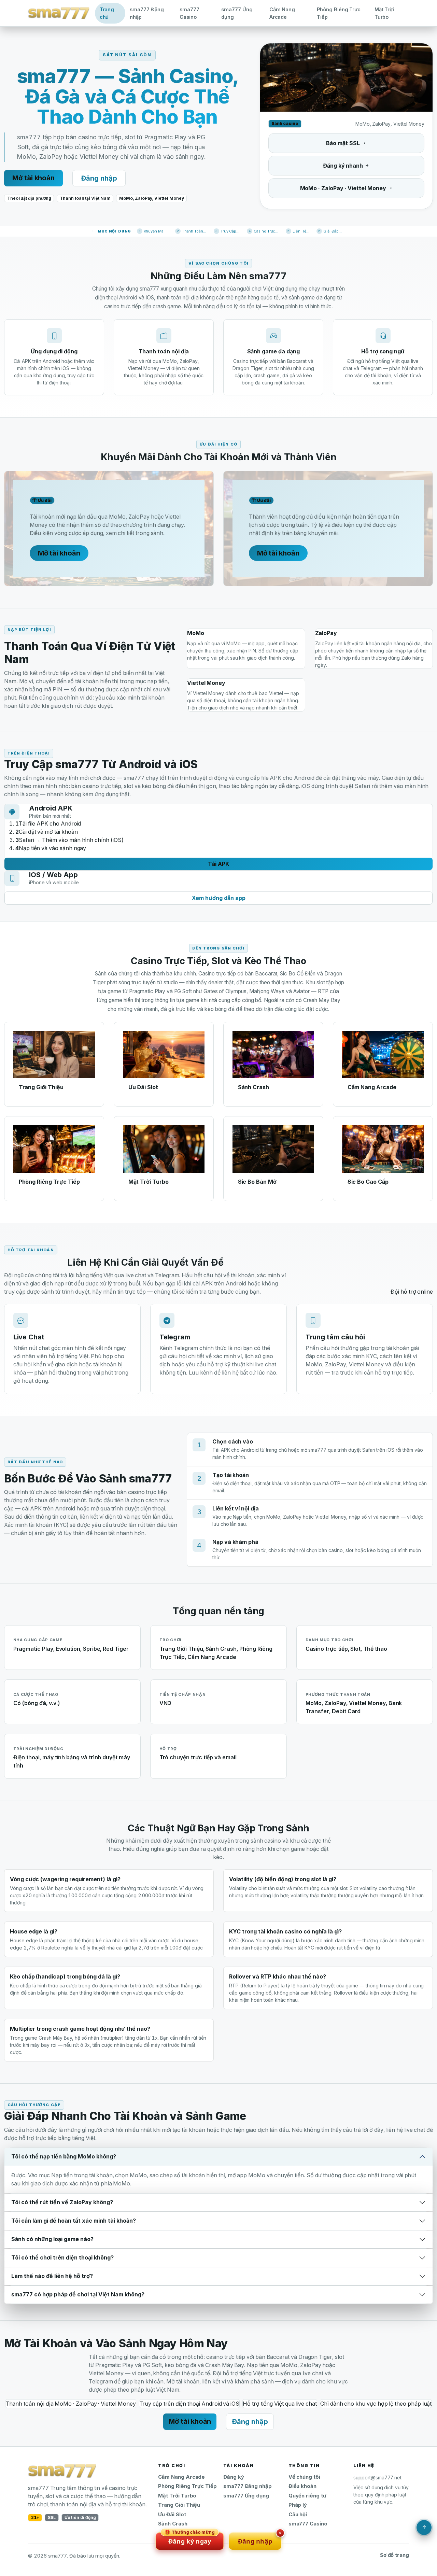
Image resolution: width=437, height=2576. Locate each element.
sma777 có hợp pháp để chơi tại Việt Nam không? (78, 2294)
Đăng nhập (99, 178)
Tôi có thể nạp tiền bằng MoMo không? (64, 2156)
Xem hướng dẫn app (219, 898)
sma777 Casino (189, 13)
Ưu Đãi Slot (172, 2515)
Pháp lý (298, 2505)
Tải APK (218, 864)
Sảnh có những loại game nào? (52, 2239)
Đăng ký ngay (190, 2539)
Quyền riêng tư (307, 2496)
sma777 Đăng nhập (147, 13)
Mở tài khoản (33, 178)
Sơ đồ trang (394, 2555)
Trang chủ (107, 13)
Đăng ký (234, 2477)
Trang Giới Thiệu (179, 2505)
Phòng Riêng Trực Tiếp (339, 13)
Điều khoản (302, 2486)
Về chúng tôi (304, 2477)
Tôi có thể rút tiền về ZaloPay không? (62, 2202)
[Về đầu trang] (424, 2528)
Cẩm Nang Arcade (282, 13)
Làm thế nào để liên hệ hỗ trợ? (52, 2276)
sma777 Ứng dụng (237, 13)
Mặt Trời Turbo (384, 13)
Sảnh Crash (173, 2524)
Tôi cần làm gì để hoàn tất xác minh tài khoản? (74, 2221)
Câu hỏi (298, 2515)
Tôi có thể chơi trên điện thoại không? (62, 2257)
